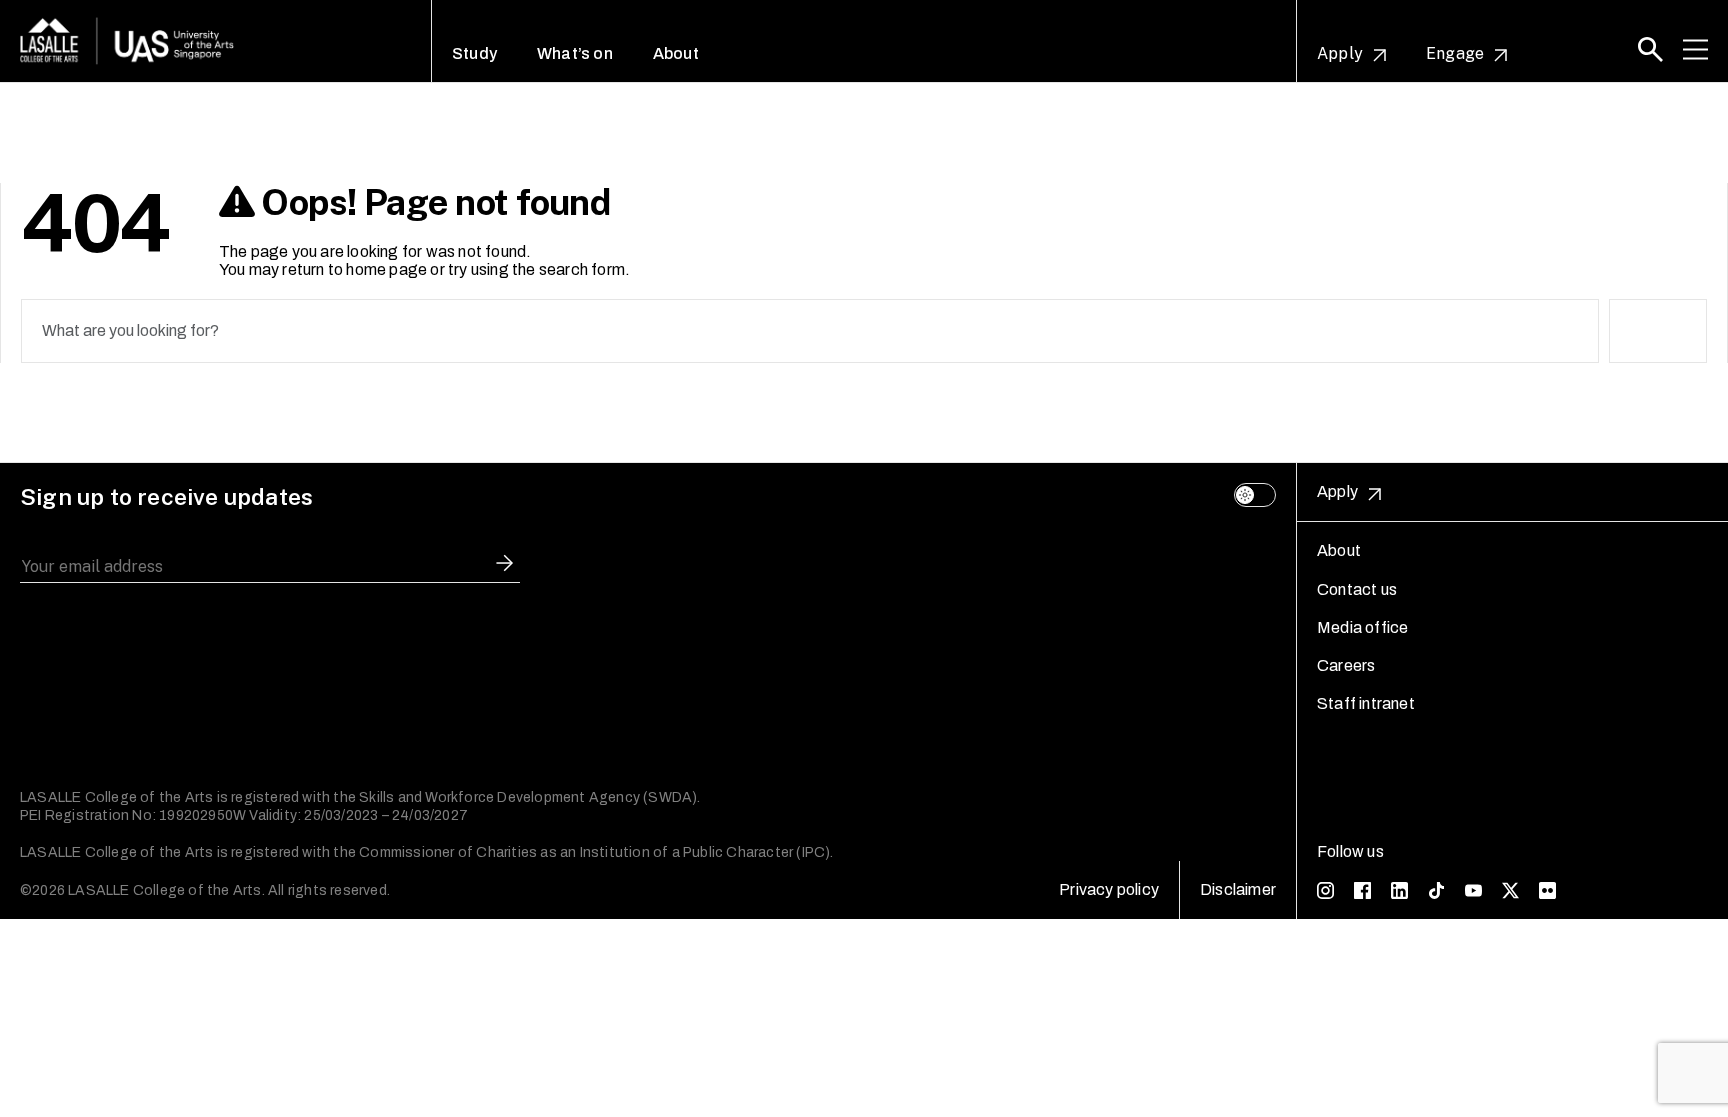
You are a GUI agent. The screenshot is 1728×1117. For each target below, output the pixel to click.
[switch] (1255, 495)
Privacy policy (1109, 889)
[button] (1650, 49)
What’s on (575, 54)
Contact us (1357, 589)
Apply (1340, 54)
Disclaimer (1238, 889)
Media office (1362, 627)
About (676, 54)
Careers (1346, 665)
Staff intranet (1366, 703)
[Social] (1325, 890)
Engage (1455, 54)
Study (474, 54)
